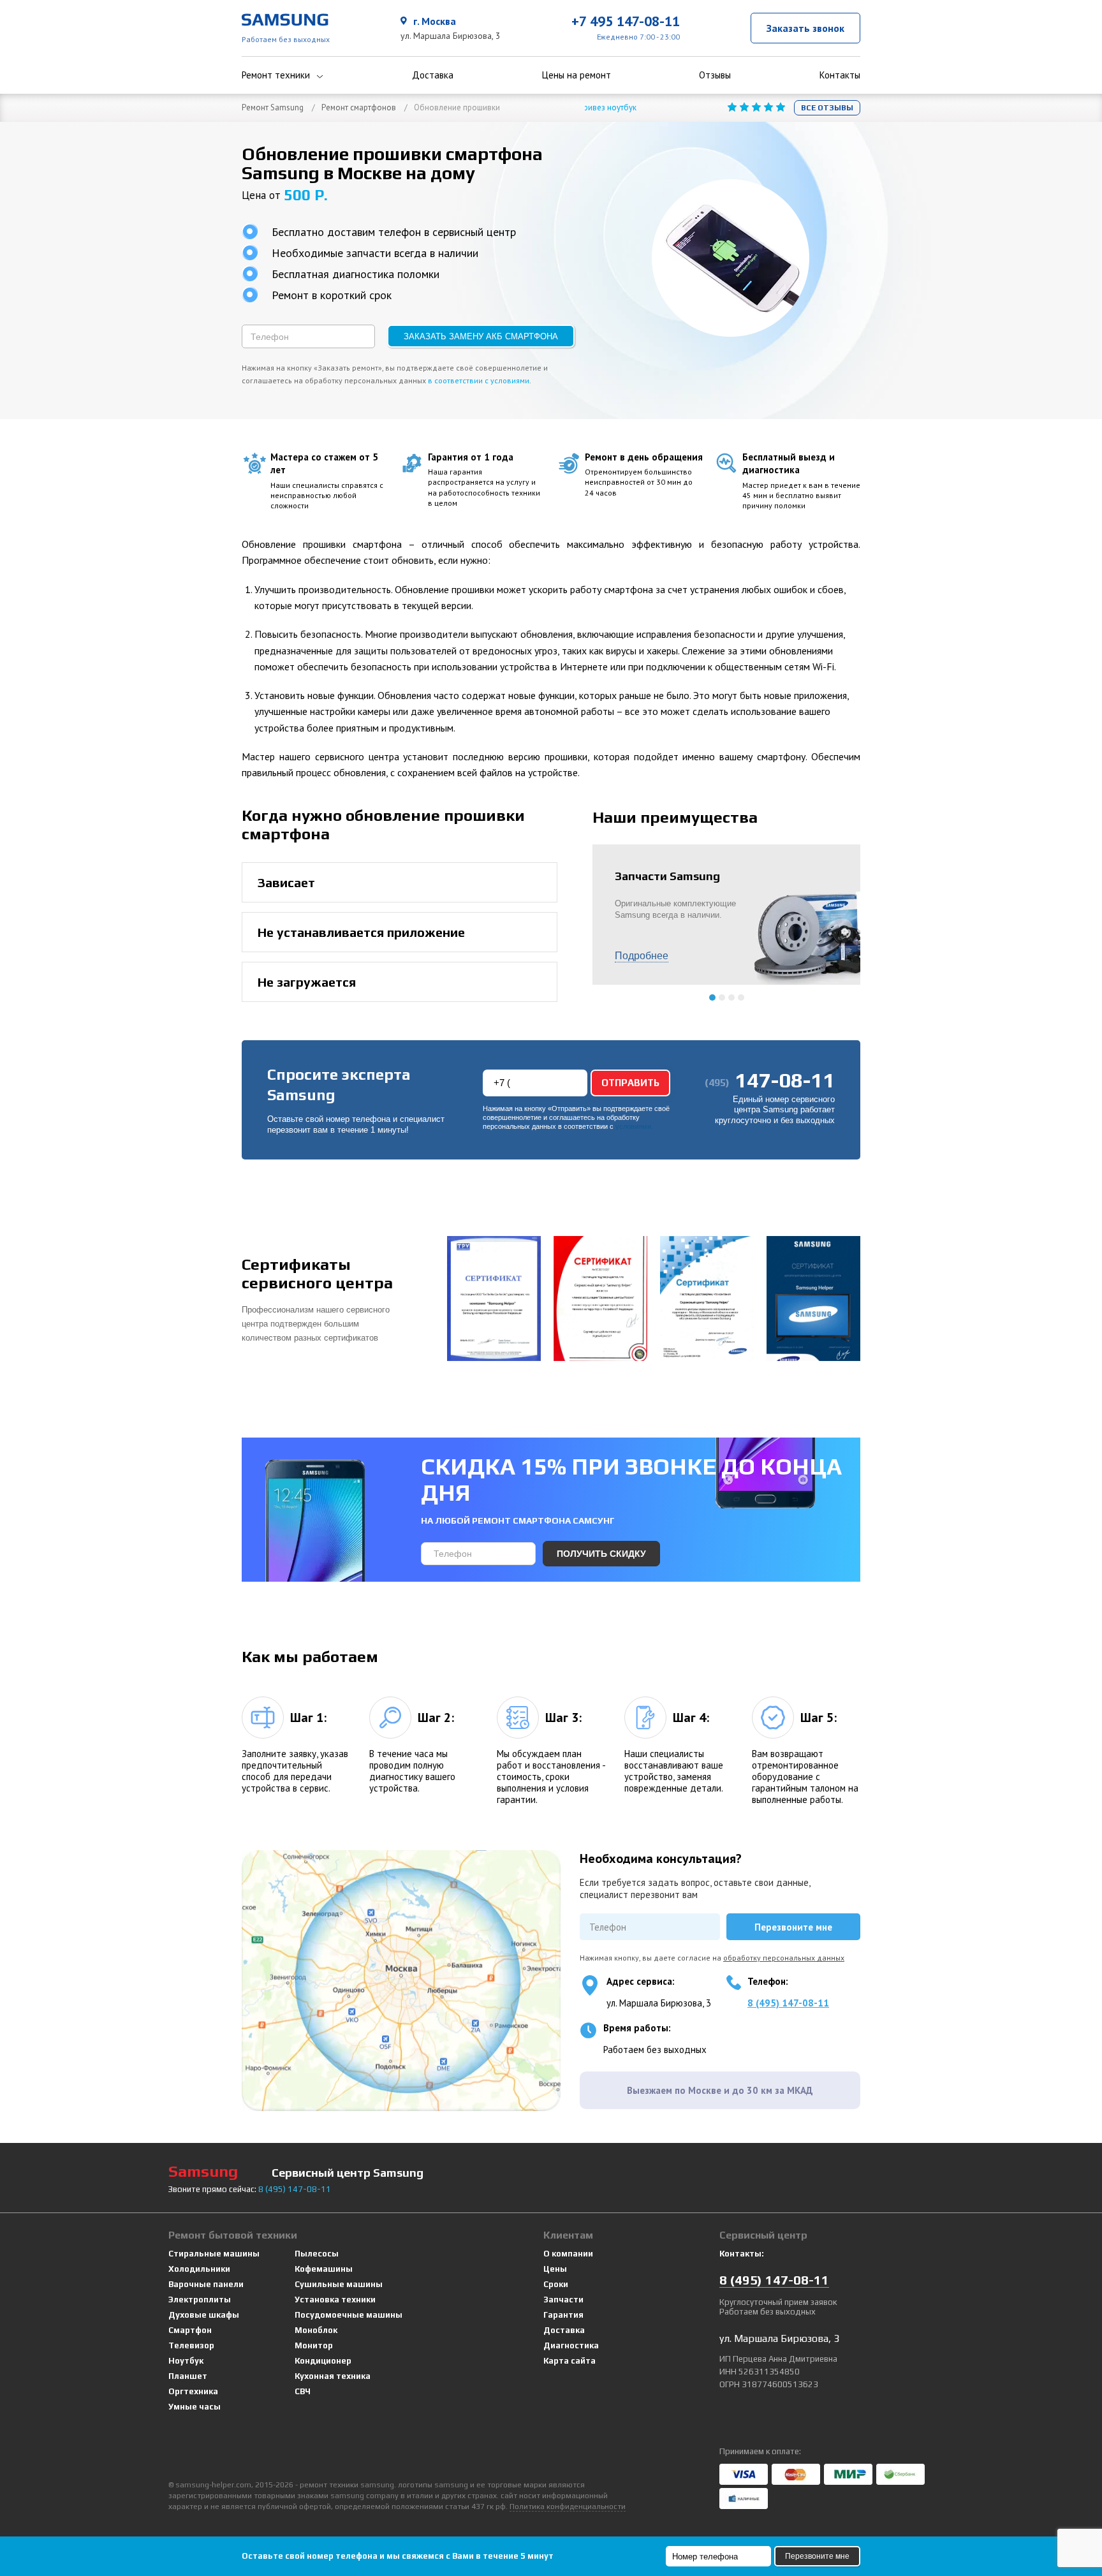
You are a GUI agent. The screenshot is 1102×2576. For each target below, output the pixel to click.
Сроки (556, 2284)
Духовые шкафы (204, 2315)
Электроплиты (200, 2300)
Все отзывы (827, 108)
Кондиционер (323, 2361)
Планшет (188, 2376)
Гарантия (563, 2315)
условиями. (634, 1127)
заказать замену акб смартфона (481, 336)
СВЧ (303, 2391)
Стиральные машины (214, 2254)
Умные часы (195, 2407)
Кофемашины (324, 2269)
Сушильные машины (339, 2284)
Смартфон (190, 2330)
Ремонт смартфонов (359, 107)
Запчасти (563, 2300)
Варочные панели (206, 2284)
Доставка (433, 75)
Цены (555, 2269)
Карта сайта (569, 2361)
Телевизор (191, 2345)
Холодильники (199, 2269)
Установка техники (335, 2300)
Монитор (314, 2345)
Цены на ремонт (577, 75)
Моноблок (316, 2330)
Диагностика (571, 2345)
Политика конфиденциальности (568, 2506)
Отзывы (715, 75)
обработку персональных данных (784, 1958)
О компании (568, 2254)
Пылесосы (317, 2254)
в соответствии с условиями (479, 380)
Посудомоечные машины (349, 2315)
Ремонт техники (276, 75)
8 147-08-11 (295, 2189)
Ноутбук (186, 2361)
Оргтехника (193, 2391)
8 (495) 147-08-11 (788, 2003)
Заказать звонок (805, 28)
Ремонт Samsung (273, 107)
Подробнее (642, 956)
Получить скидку (601, 1554)
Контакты (840, 75)
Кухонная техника (333, 2376)
